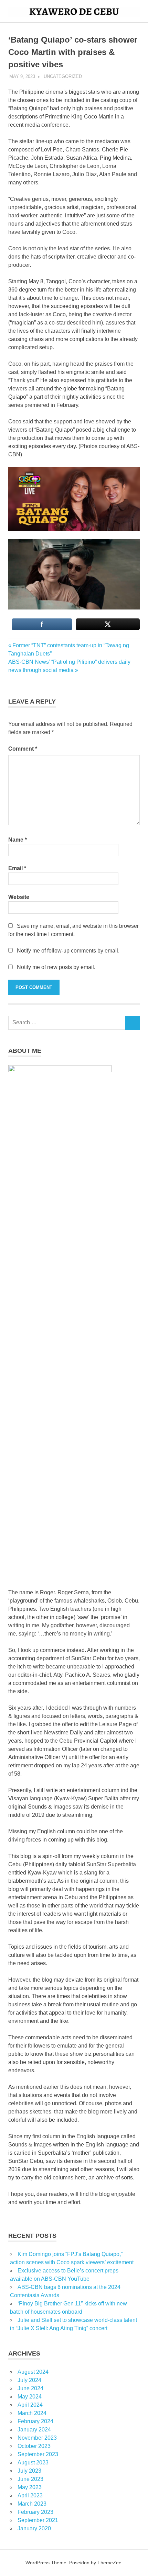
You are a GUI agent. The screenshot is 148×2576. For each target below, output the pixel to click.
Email (17, 868)
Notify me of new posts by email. (56, 967)
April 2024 (30, 2405)
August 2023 (33, 2463)
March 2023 (32, 2504)
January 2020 (34, 2528)
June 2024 (30, 2388)
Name (18, 840)
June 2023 (30, 2479)
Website (19, 897)
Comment (23, 749)
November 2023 (37, 2438)
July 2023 (29, 2471)
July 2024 (29, 2380)
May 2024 (30, 2397)
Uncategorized (63, 76)
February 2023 (35, 2512)
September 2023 (38, 2454)
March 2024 (32, 2413)
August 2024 (33, 2372)
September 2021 (38, 2520)
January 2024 (34, 2430)
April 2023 (30, 2495)
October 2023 (34, 2446)
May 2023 (30, 2487)
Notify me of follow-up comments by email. (68, 951)
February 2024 (35, 2421)
